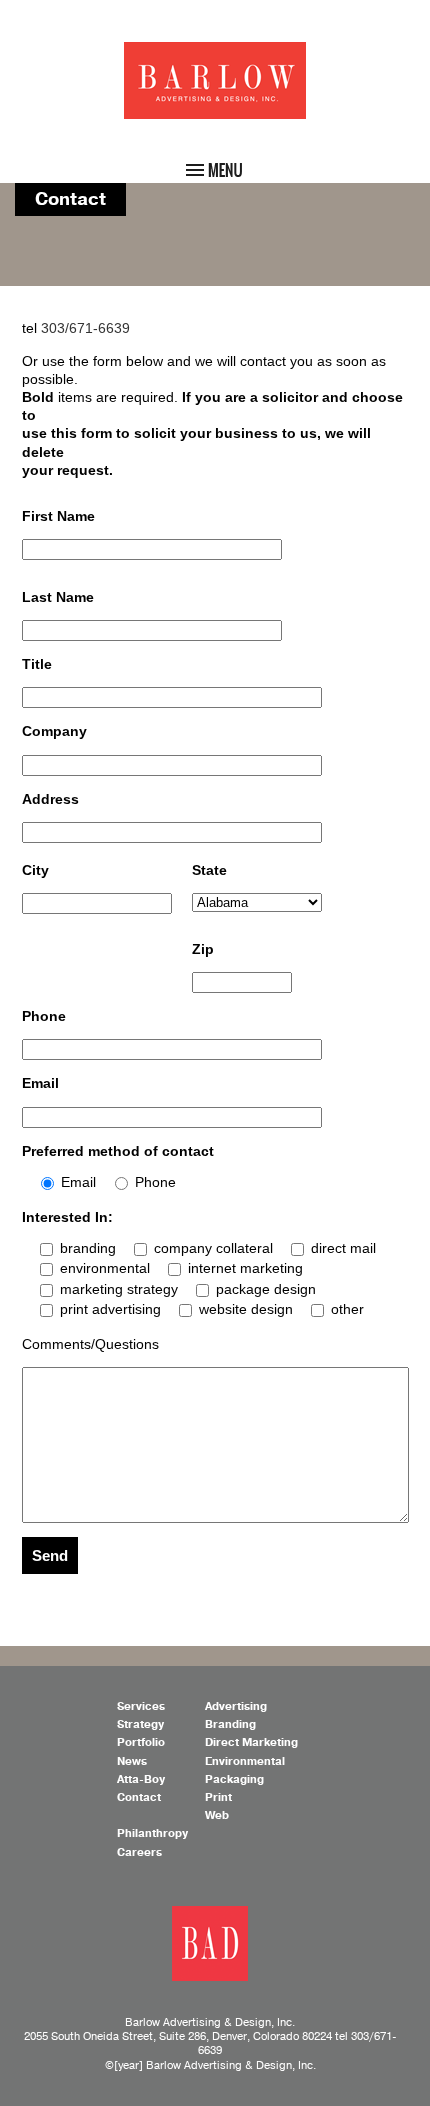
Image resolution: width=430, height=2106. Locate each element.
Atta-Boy (141, 1779)
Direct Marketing (251, 1742)
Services (141, 1706)
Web (217, 1815)
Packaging (234, 1779)
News (132, 1761)
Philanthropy (152, 1833)
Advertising (236, 1706)
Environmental (245, 1761)
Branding (230, 1724)
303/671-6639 (85, 328)
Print (218, 1797)
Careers (139, 1852)
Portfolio (141, 1742)
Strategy (140, 1724)
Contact (139, 1797)
